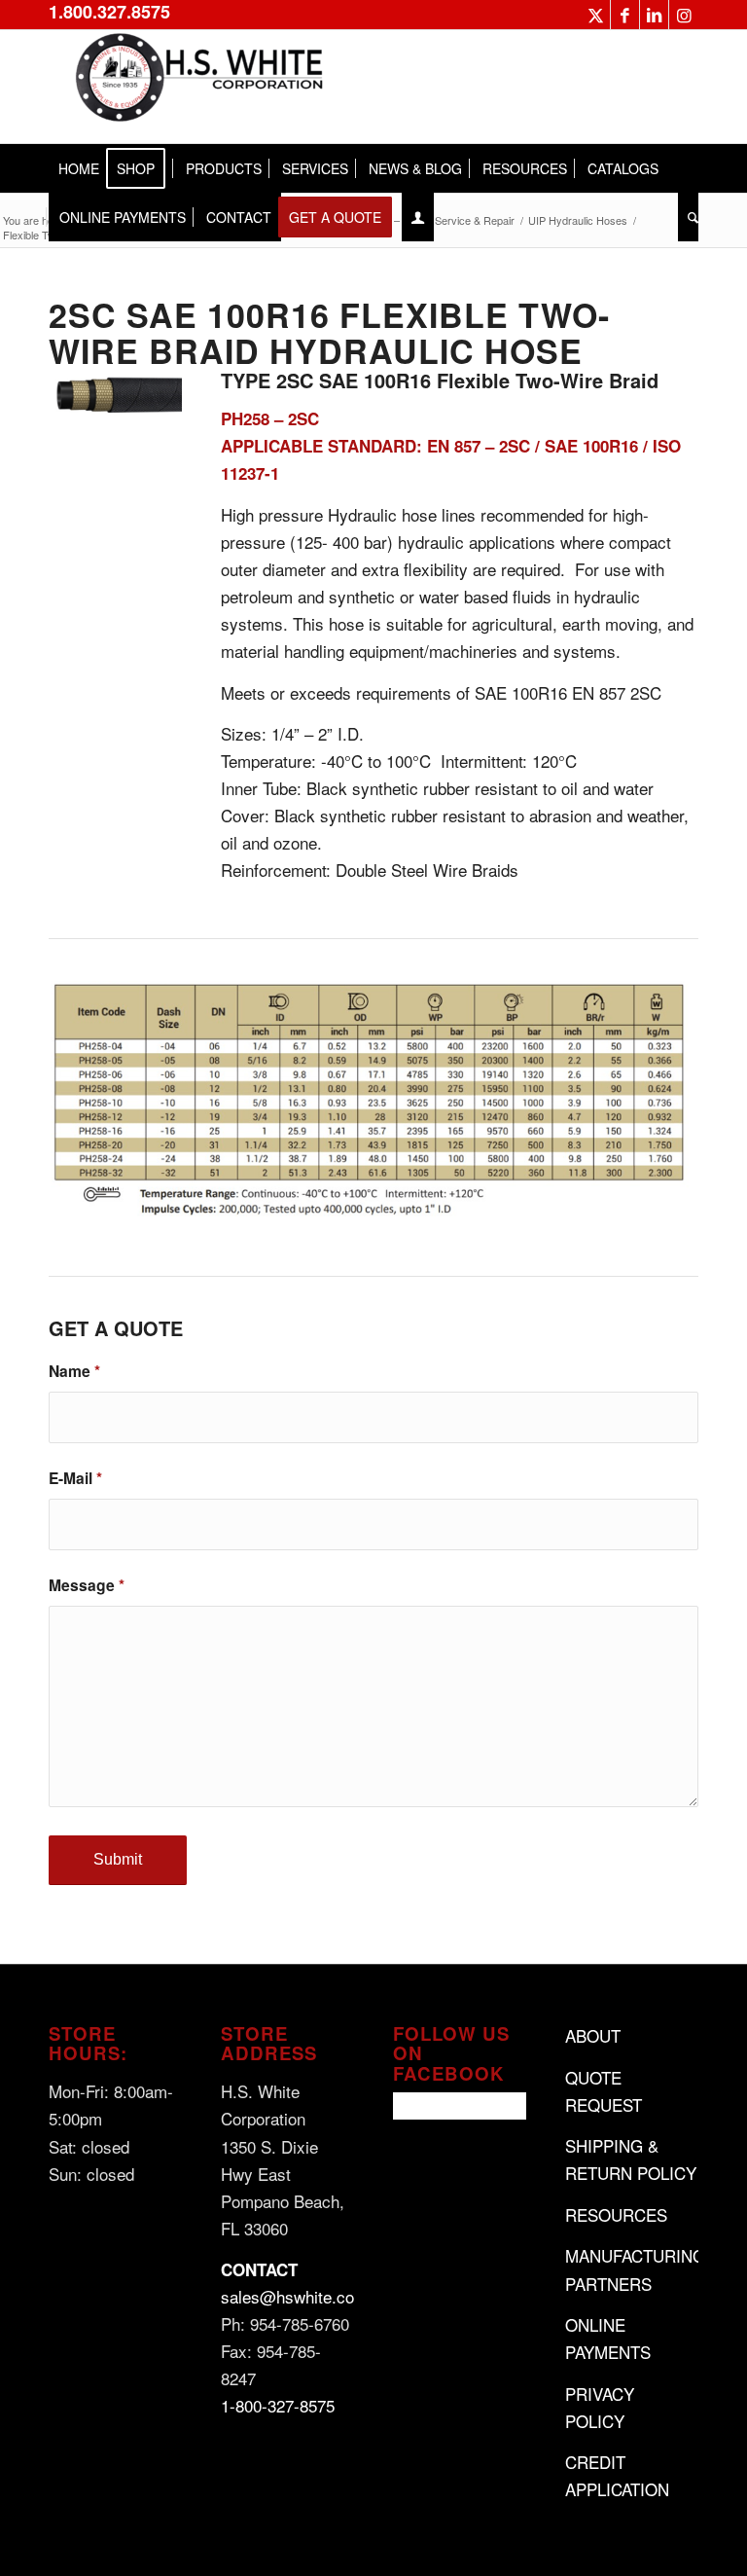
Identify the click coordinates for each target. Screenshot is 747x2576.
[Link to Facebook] (625, 15)
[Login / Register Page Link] (418, 217)
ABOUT (593, 2035)
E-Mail (75, 1478)
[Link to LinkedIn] (654, 15)
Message (87, 1585)
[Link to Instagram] (684, 15)
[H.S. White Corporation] (195, 87)
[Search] (688, 217)
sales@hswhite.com (294, 2296)
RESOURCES (616, 2214)
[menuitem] (79, 168)
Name (74, 1371)
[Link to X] (596, 15)
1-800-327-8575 (278, 2405)
